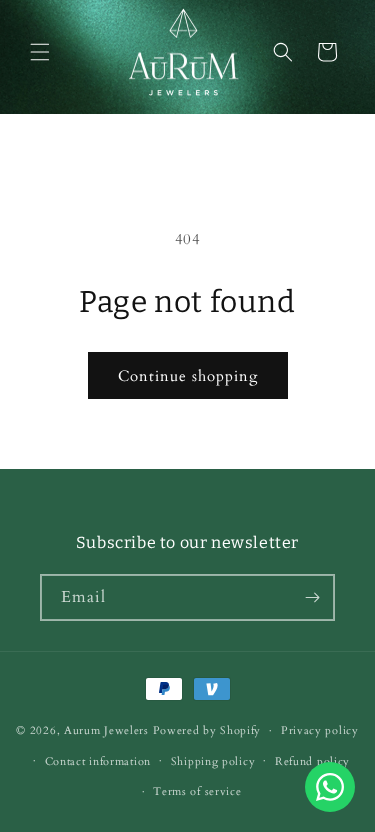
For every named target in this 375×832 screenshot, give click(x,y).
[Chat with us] (330, 807)
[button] (40, 52)
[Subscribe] (312, 597)
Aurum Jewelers (106, 730)
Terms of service (197, 791)
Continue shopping (188, 376)
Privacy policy (320, 730)
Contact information (98, 761)
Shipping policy (213, 761)
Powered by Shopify (207, 730)
